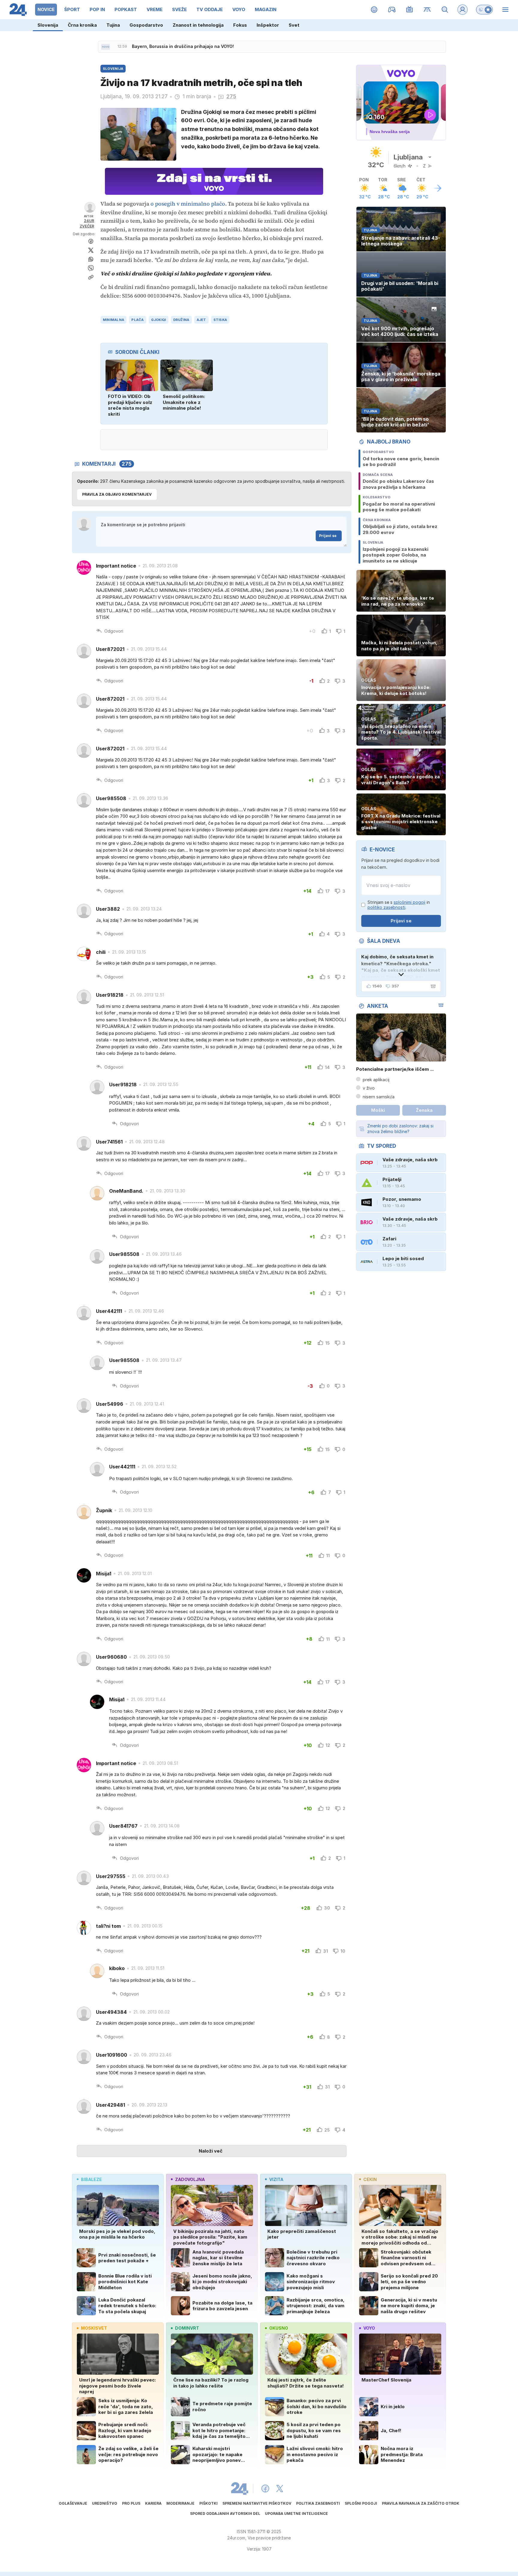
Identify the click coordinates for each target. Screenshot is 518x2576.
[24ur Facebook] (265, 2488)
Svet (294, 25)
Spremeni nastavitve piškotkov (257, 2503)
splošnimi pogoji (409, 902)
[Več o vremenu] (438, 188)
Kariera (153, 2503)
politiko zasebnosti (386, 907)
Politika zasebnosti (318, 2503)
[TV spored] (410, 10)
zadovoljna (190, 2179)
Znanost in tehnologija (198, 25)
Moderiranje (180, 2503)
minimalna (113, 320)
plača (137, 320)
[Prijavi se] (463, 10)
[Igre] (392, 10)
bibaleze (91, 2179)
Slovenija (48, 25)
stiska (220, 320)
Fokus (240, 25)
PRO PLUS (131, 2503)
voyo (369, 2328)
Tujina (113, 25)
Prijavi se (328, 536)
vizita (276, 2179)
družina (181, 320)
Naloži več (211, 2151)
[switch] (484, 10)
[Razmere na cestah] (427, 10)
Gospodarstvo (146, 25)
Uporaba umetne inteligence (296, 2514)
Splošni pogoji (361, 2503)
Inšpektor (268, 25)
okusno (279, 2328)
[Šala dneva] (432, 986)
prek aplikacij (376, 1080)
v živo (369, 1088)
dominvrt (187, 2328)
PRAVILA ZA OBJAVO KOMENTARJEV (117, 494)
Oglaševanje (73, 2503)
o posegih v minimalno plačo (188, 204)
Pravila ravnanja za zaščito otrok (421, 2503)
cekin (370, 2179)
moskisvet (94, 2328)
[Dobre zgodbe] (374, 10)
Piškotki (208, 2503)
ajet (201, 320)
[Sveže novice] (106, 47)
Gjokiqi (159, 320)
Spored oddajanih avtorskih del (225, 2514)
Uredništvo (105, 2503)
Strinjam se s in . (399, 905)
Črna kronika (82, 25)
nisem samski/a (379, 1097)
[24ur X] (280, 2488)
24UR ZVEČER (87, 223)
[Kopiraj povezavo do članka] (91, 277)
